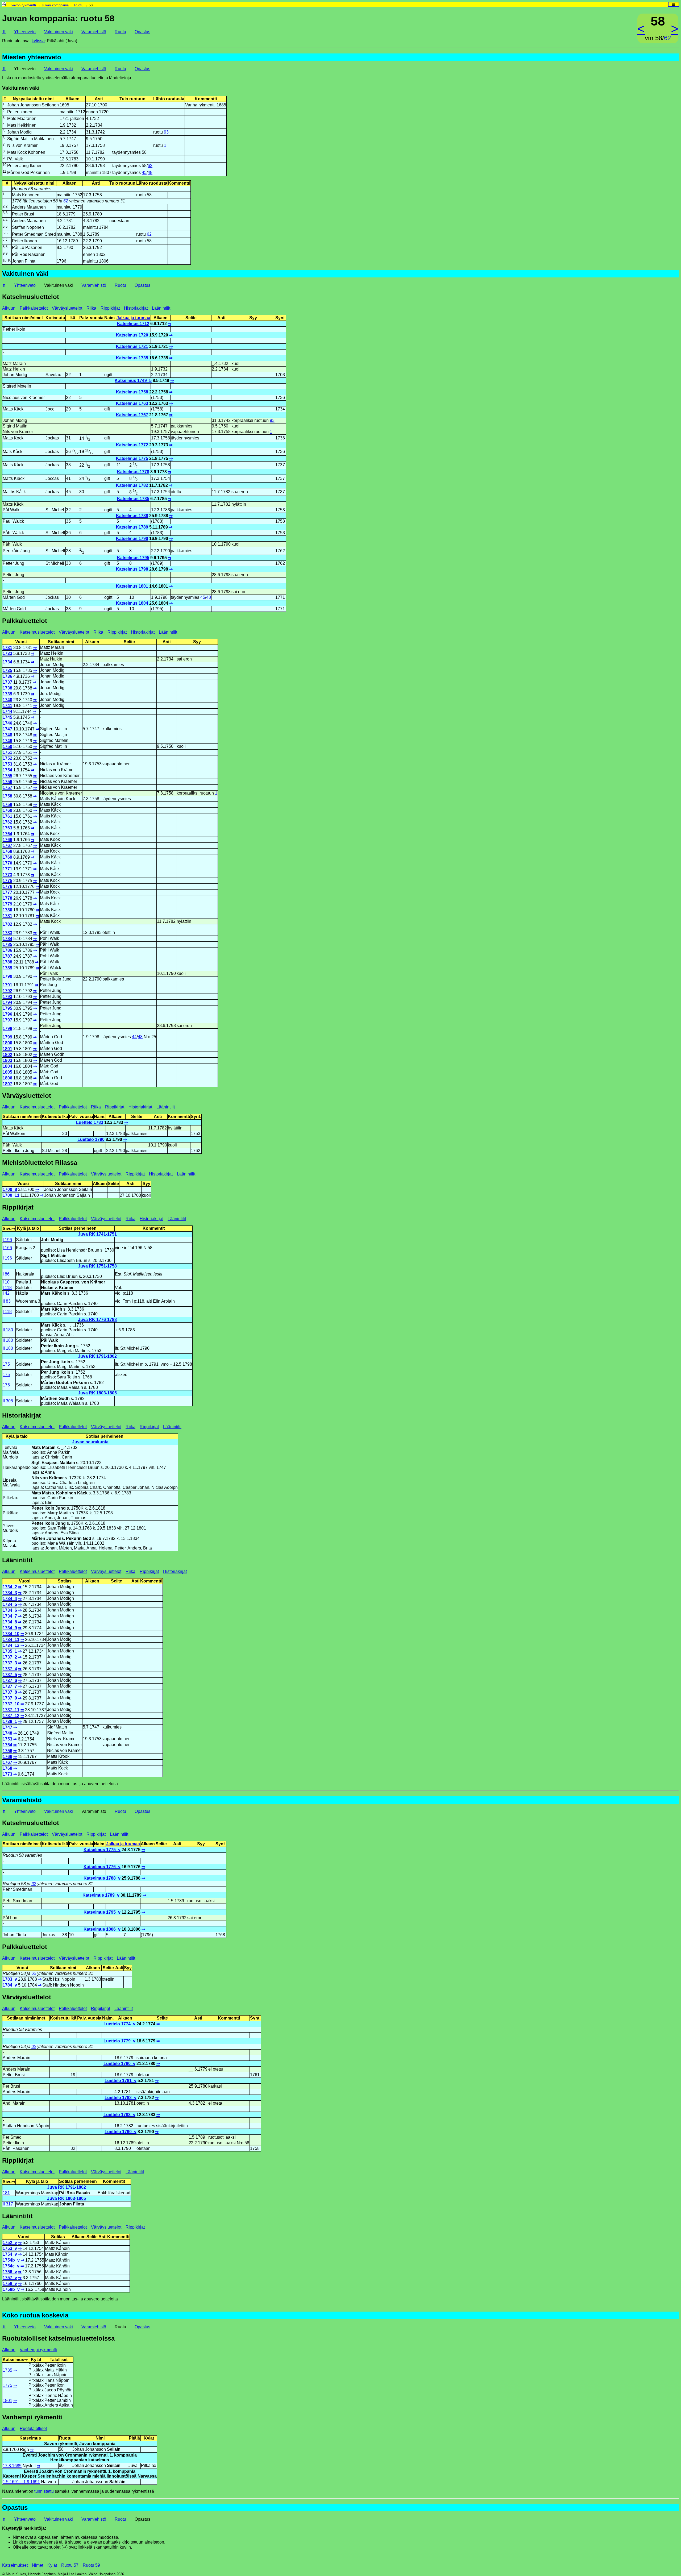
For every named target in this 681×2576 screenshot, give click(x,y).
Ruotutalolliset (33, 2428)
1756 (7, 782)
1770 (7, 863)
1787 (7, 956)
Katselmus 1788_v (102, 1878)
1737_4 (10, 1669)
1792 (7, 991)
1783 (7, 933)
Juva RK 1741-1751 (97, 1234)
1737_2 (10, 1657)
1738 (7, 688)
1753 (7, 764)
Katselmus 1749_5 (133, 381)
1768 (7, 851)
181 (6, 2193)
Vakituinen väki (59, 32)
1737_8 (10, 1692)
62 (667, 38)
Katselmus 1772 (132, 445)
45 (144, 173)
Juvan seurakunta (90, 1442)
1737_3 (10, 1663)
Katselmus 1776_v (102, 1867)
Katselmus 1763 (132, 403)
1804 (7, 1066)
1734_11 (11, 1640)
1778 (7, 898)
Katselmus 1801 (132, 586)
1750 (7, 747)
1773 (7, 875)
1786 (7, 950)
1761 (7, 816)
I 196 (7, 1240)
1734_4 (10, 1599)
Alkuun (9, 308)
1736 (7, 676)
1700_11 (11, 1195)
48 (150, 173)
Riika (91, 308)
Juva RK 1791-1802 (97, 1356)
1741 (7, 706)
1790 (7, 976)
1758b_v (11, 2289)
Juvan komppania (55, 5)
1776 (7, 886)
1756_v (10, 2272)
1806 (7, 1078)
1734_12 (11, 1645)
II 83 (7, 1301)
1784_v (10, 1985)
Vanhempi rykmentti (38, 2350)
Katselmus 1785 (133, 499)
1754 (7, 770)
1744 (7, 711)
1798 (7, 1029)
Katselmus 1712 (133, 324)
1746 (7, 723)
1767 (7, 845)
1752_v (10, 2243)
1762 (7, 822)
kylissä (38, 41)
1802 (7, 1055)
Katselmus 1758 (132, 392)
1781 (7, 916)
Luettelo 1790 (91, 1139)
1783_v (10, 1979)
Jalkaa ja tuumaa (133, 318)
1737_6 (10, 1680)
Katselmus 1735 (132, 358)
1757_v (10, 2278)
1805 (7, 1072)
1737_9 (10, 1698)
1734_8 (10, 1622)
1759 (7, 805)
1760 (7, 810)
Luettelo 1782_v (121, 2098)
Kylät (52, 2565)
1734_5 (10, 1604)
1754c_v (11, 2266)
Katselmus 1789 (132, 527)
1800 (7, 1043)
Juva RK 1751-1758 (97, 1266)
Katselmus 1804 (132, 603)
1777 (7, 892)
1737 (7, 682)
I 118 (7, 1288)
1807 (7, 1084)
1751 (7, 752)
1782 (7, 924)
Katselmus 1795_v (102, 1912)
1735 (7, 670)
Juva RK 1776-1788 (97, 1320)
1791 (7, 985)
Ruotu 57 (70, 2565)
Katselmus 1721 (132, 346)
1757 (7, 788)
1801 (7, 1049)
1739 (7, 694)
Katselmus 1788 (132, 516)
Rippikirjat (110, 308)
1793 (7, 997)
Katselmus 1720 (132, 335)
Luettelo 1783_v (119, 2115)
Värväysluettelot (67, 308)
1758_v (10, 2284)
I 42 (6, 1293)
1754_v (10, 2254)
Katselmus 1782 (132, 485)
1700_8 (10, 1189)
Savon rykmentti (23, 5)
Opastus (142, 32)
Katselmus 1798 (132, 569)
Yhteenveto (25, 32)
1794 (7, 1002)
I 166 (7, 1248)
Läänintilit (161, 308)
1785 (7, 944)
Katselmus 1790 (132, 539)
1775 (7, 881)
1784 (7, 939)
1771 (7, 869)
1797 (7, 1020)
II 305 (8, 1401)
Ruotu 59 (91, 2565)
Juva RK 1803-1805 (97, 1393)
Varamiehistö (94, 32)
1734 (7, 662)
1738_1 (10, 1721)
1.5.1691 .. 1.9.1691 (21, 2482)
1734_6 (10, 1610)
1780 (7, 910)
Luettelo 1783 (90, 1122)
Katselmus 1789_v (101, 1895)
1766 (7, 840)
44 (134, 1037)
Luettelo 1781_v (121, 2081)
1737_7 (10, 1686)
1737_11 (11, 1710)
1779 (7, 904)
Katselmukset (15, 2565)
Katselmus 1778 (133, 472)
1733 (7, 653)
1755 (7, 776)
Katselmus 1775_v (102, 1850)
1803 (7, 1060)
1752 (7, 758)
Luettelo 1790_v (121, 2132)
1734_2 (10, 1587)
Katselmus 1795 (133, 558)
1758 (7, 796)
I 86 (6, 1274)
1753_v (10, 2248)
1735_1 (10, 1651)
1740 (7, 700)
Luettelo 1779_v (119, 2041)
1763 (7, 828)
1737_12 (11, 1716)
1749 (7, 741)
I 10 (6, 1282)
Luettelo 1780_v (119, 2064)
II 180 (8, 1330)
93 (166, 132)
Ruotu (79, 5)
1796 (7, 1014)
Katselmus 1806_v (102, 1929)
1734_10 (11, 1634)
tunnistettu (44, 2491)
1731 (7, 648)
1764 (7, 834)
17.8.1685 (12, 2466)
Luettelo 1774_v (119, 2024)
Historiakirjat (136, 308)
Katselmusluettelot (37, 632)
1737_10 (11, 1704)
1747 (7, 729)
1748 (7, 735)
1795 (7, 1008)
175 (6, 1364)
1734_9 (10, 1628)
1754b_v (11, 2260)
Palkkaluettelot (34, 308)
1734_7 (10, 1616)
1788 (7, 962)
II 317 (8, 2204)
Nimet (38, 2565)
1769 (7, 857)
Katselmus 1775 (132, 458)
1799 (7, 1037)
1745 (7, 717)
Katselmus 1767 (132, 415)
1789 (7, 968)
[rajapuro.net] (4, 5)
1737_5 (10, 1675)
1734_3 (10, 1593)
